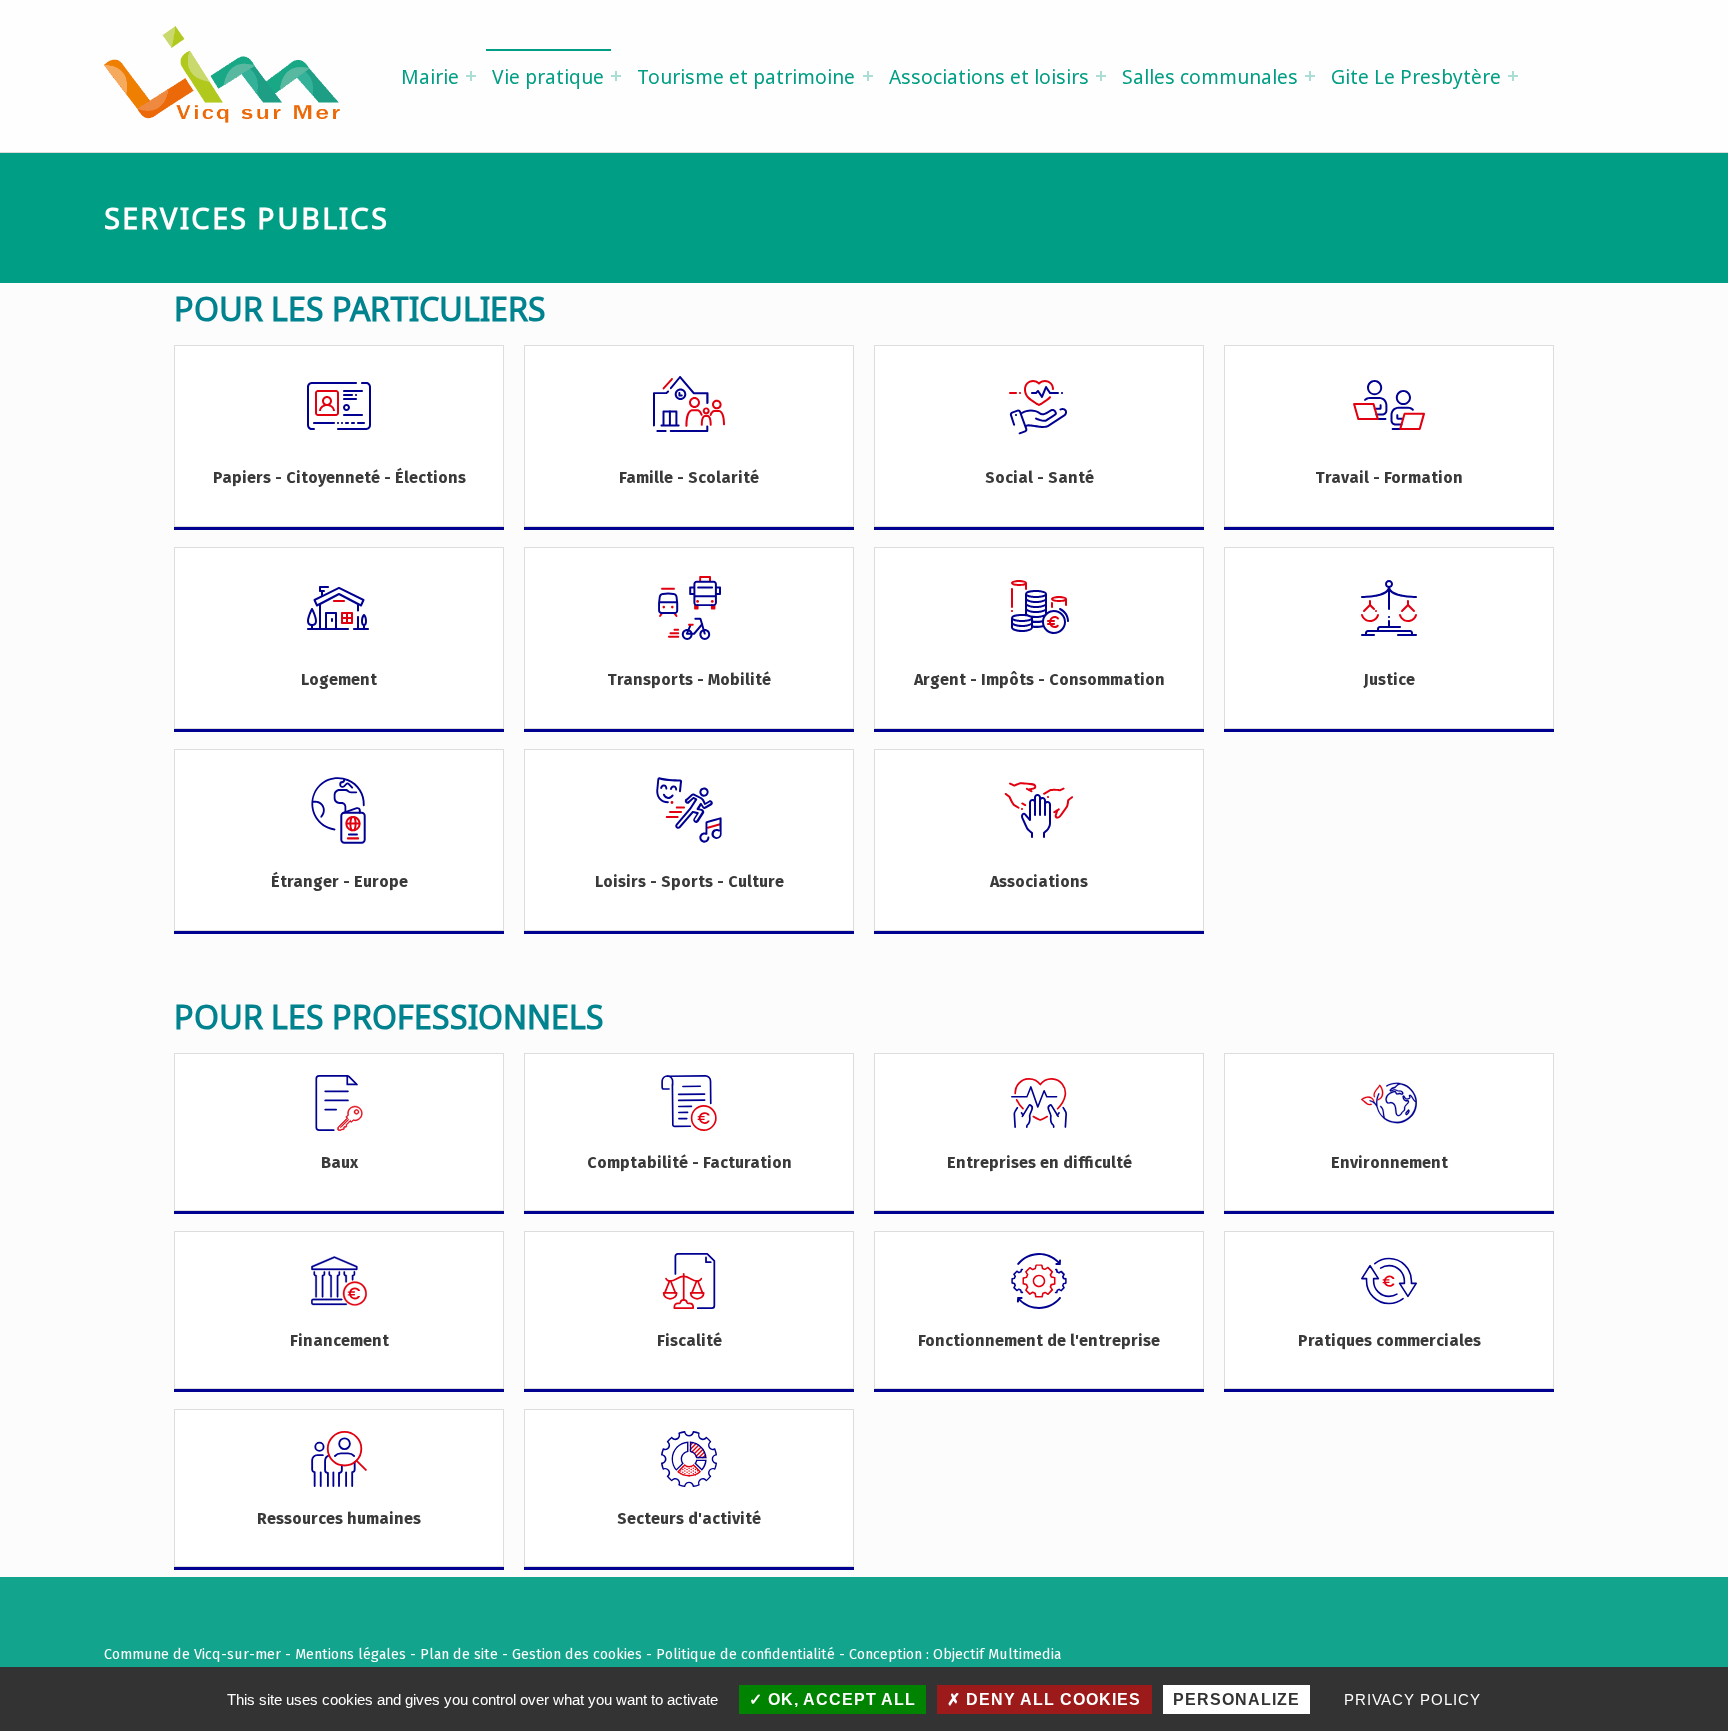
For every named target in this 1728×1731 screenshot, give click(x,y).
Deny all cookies (1051, 1699)
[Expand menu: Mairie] (471, 76)
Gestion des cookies (577, 1654)
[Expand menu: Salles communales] (1310, 76)
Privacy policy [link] (1412, 1699)
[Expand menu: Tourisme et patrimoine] (868, 76)
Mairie (430, 76)
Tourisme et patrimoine (746, 76)
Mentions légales (350, 1654)
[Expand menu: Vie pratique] (616, 76)
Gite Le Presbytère (1416, 76)
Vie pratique (548, 76)
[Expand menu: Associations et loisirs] (1101, 76)
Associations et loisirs (989, 76)
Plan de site (459, 1654)
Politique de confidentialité (745, 1654)
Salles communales (1210, 76)
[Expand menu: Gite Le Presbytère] (1513, 76)
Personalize (1236, 1699)
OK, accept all (839, 1699)
